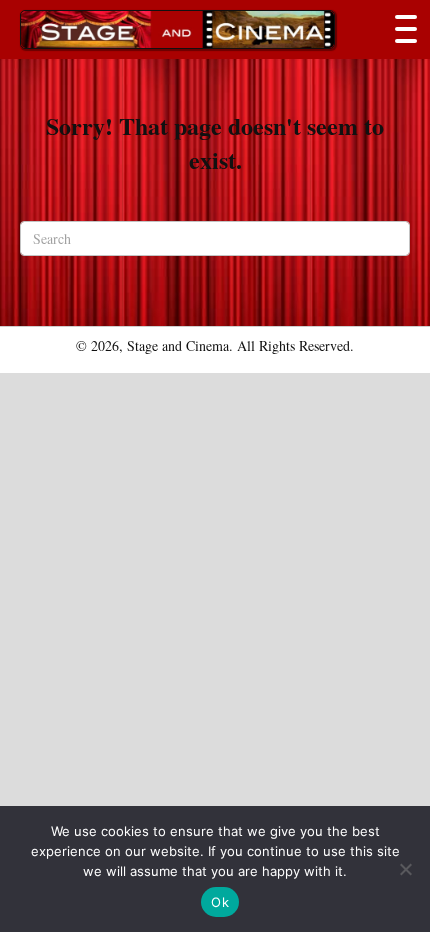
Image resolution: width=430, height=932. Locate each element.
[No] (405, 869)
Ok (220, 902)
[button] (401, 29)
